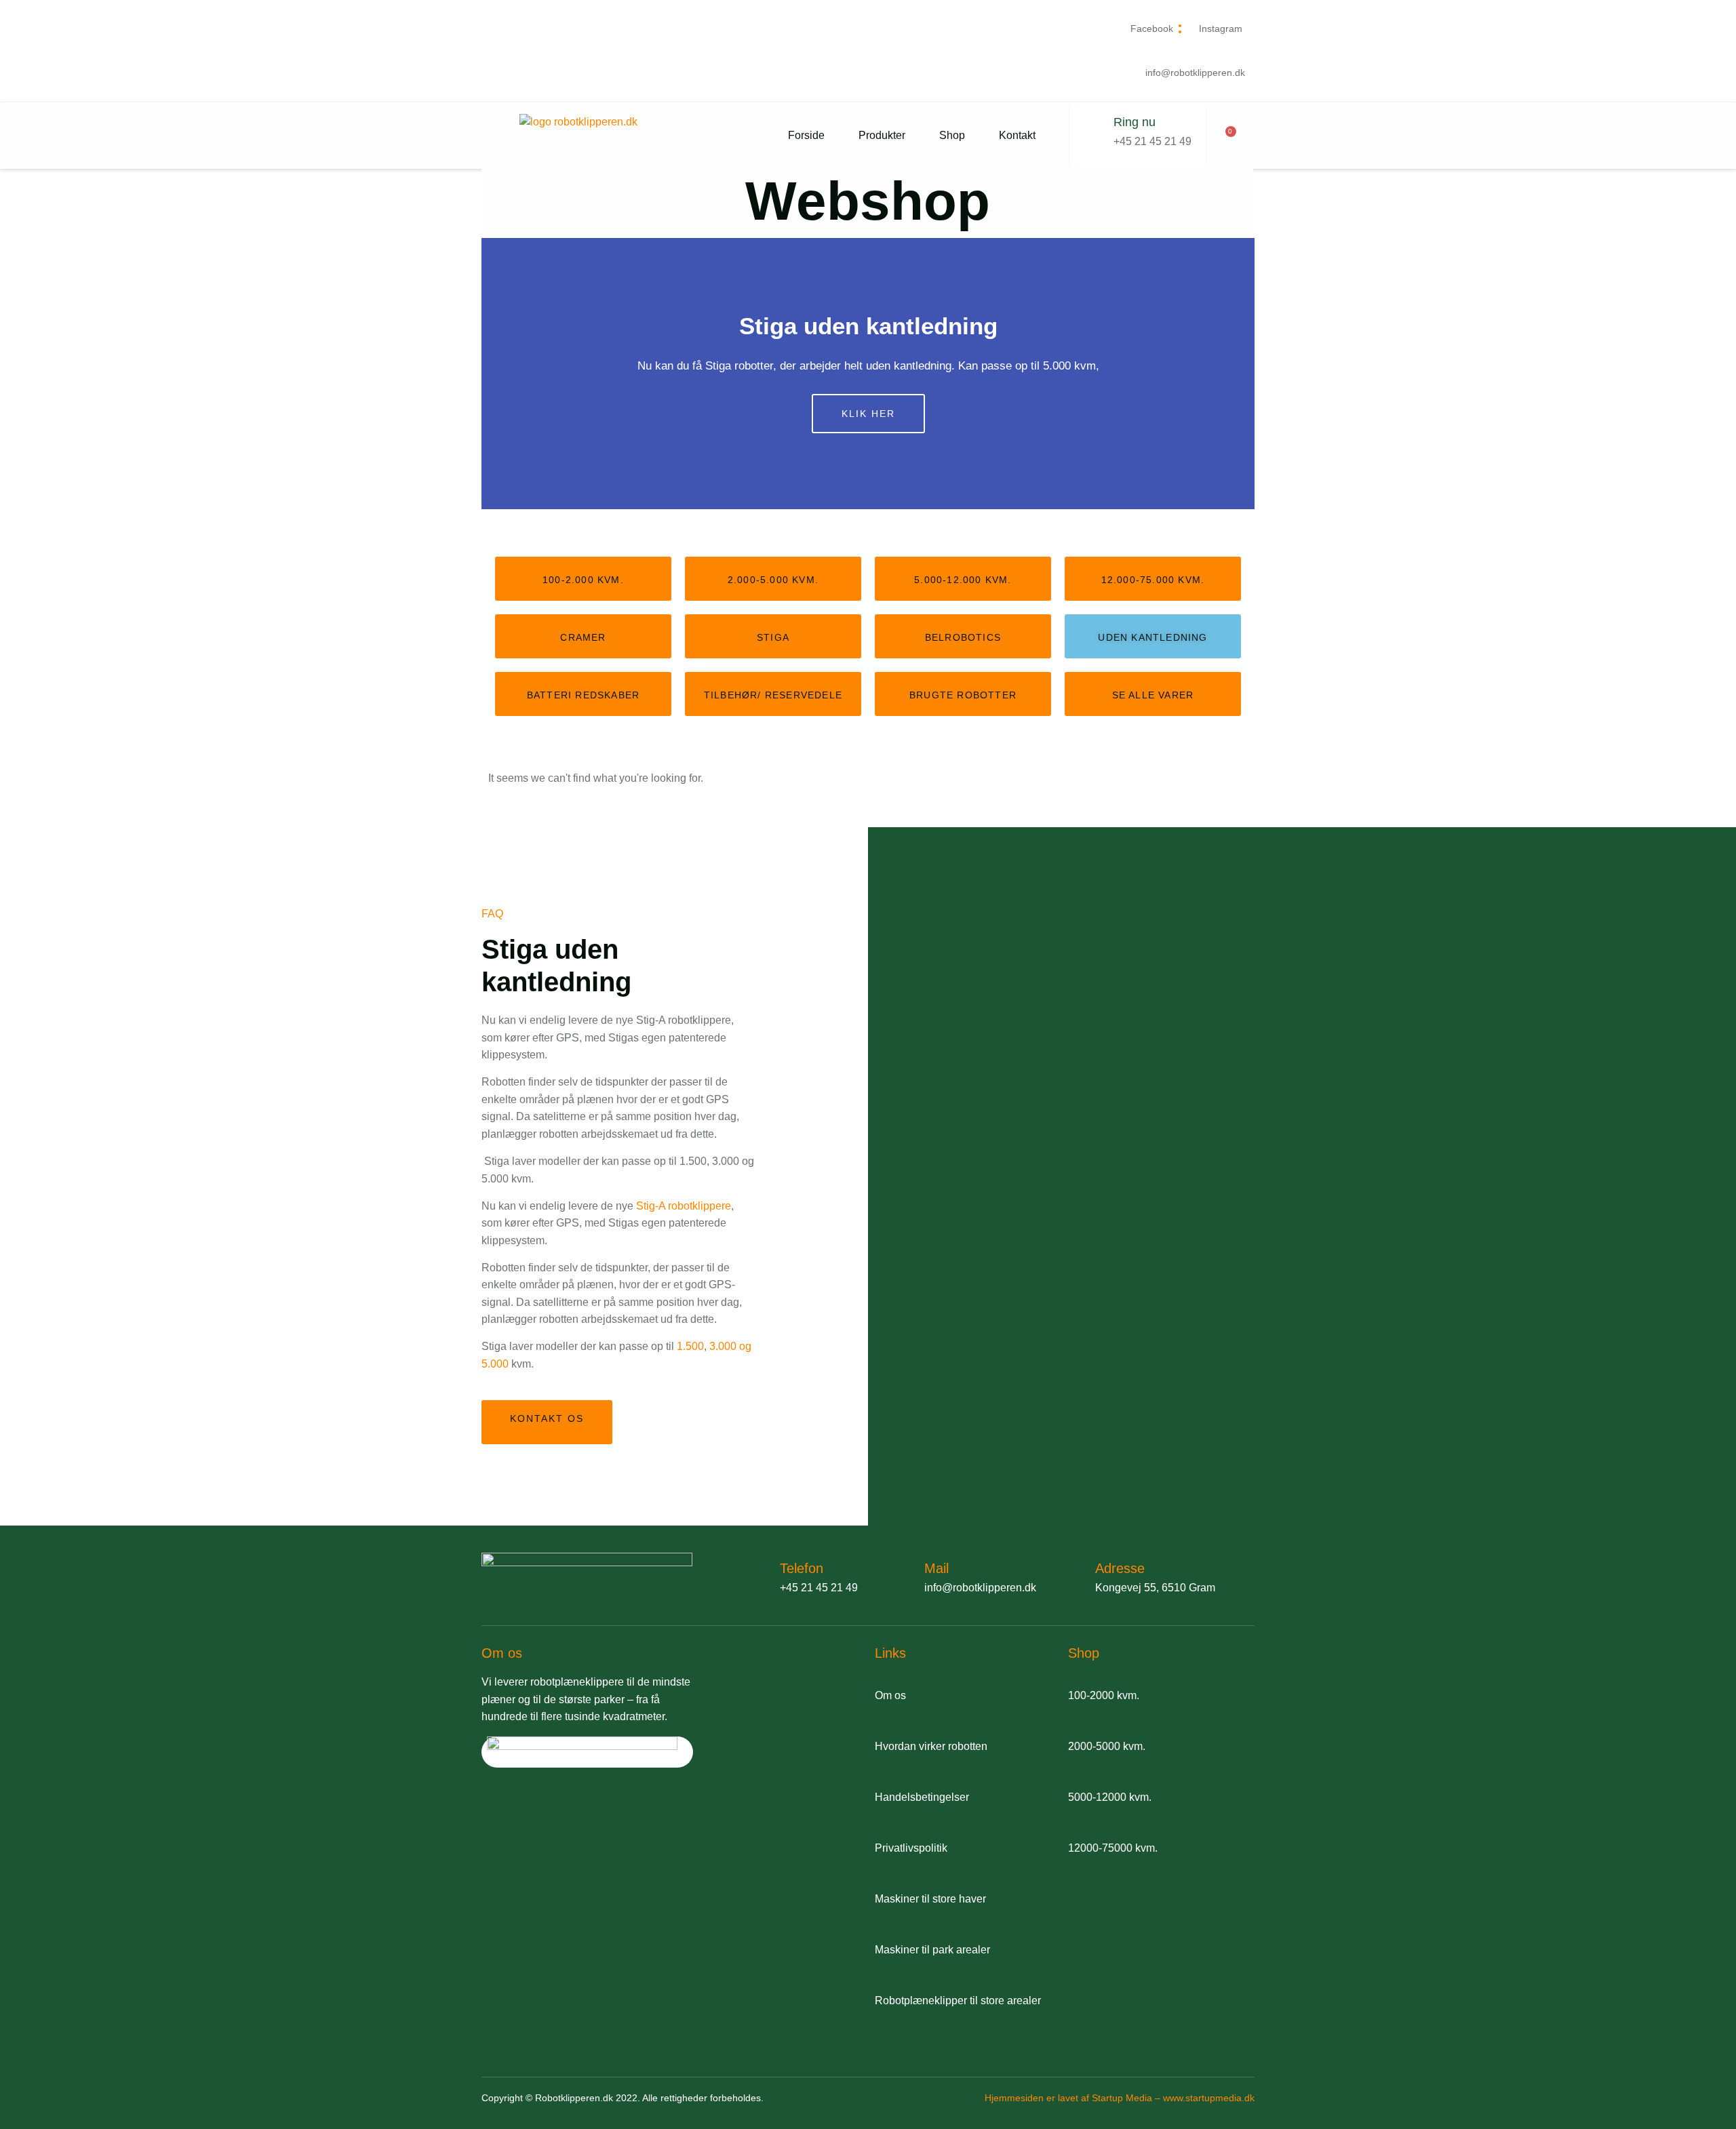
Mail (936, 1568)
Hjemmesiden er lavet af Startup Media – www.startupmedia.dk (1120, 2098)
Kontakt (1017, 135)
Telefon (802, 1568)
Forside (806, 135)
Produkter (882, 135)
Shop (952, 135)
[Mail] (901, 1575)
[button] (495, 374)
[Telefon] (756, 1575)
